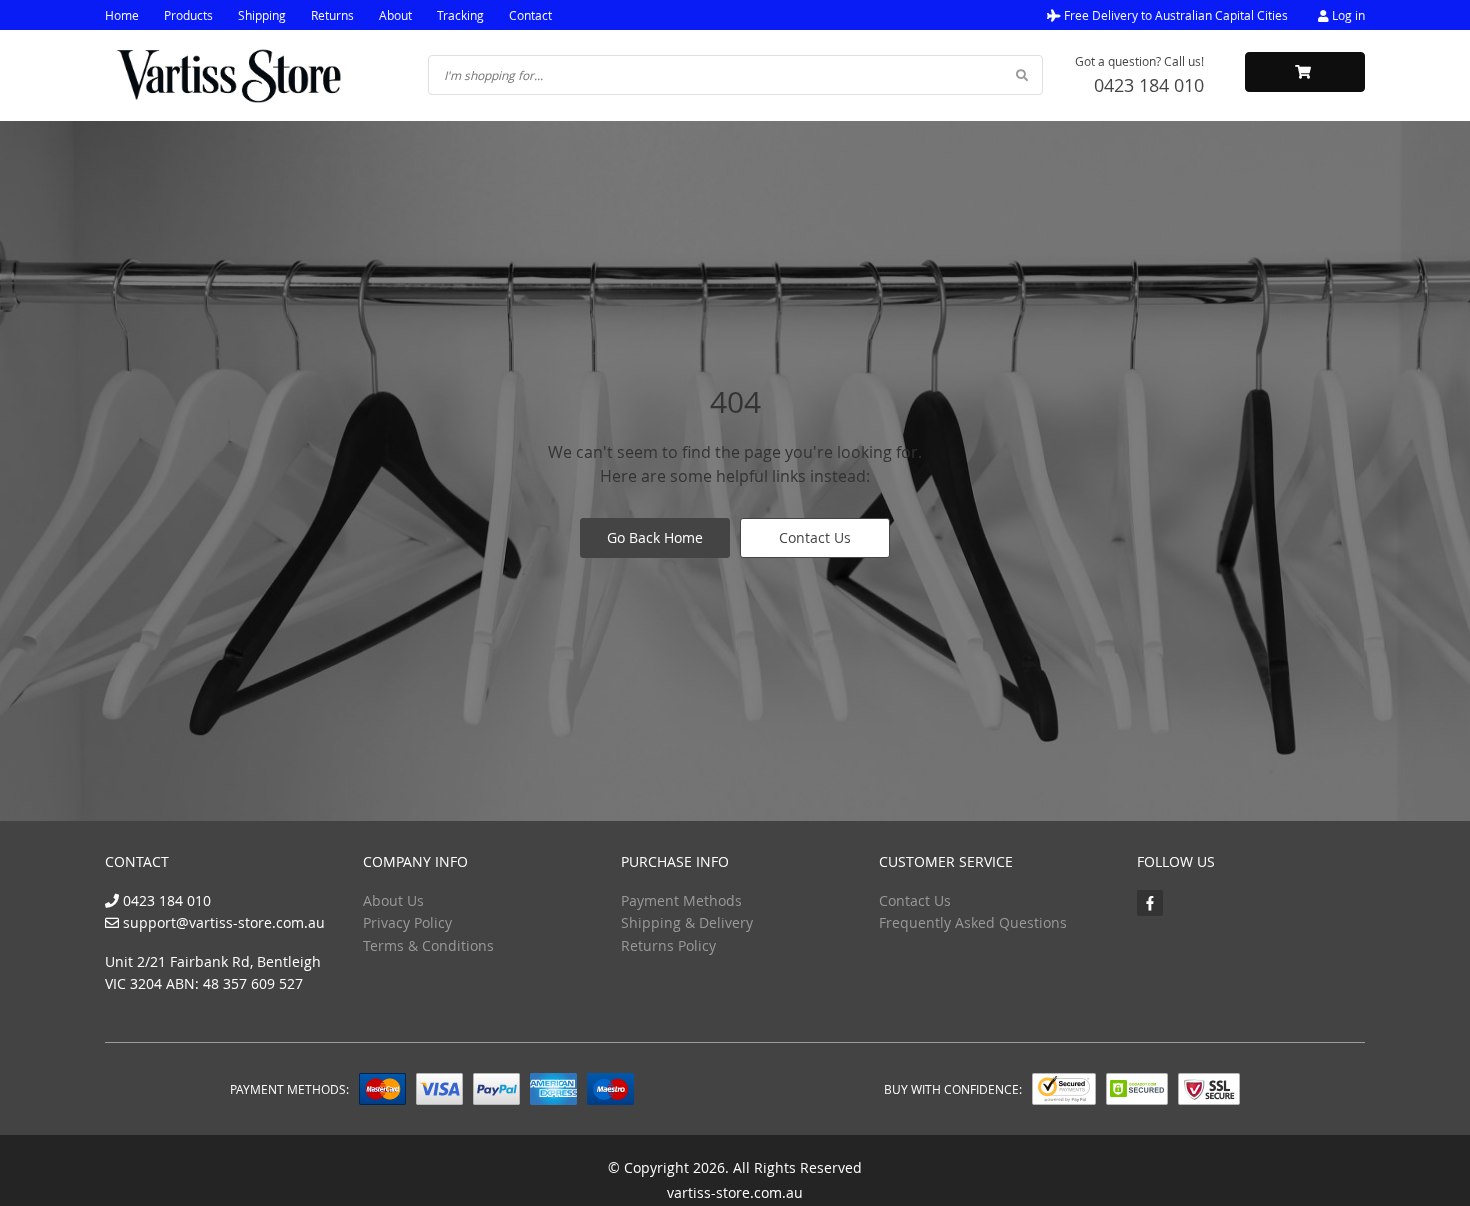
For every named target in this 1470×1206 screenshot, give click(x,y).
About (395, 15)
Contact (530, 15)
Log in (1347, 15)
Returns (332, 15)
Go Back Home (655, 537)
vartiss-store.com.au (735, 1192)
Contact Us (815, 537)
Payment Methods (681, 900)
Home (122, 15)
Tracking (460, 15)
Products (188, 15)
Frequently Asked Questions (973, 922)
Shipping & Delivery (687, 922)
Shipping (262, 15)
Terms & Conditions (428, 945)
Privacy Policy (407, 922)
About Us (393, 900)
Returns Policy (668, 945)
